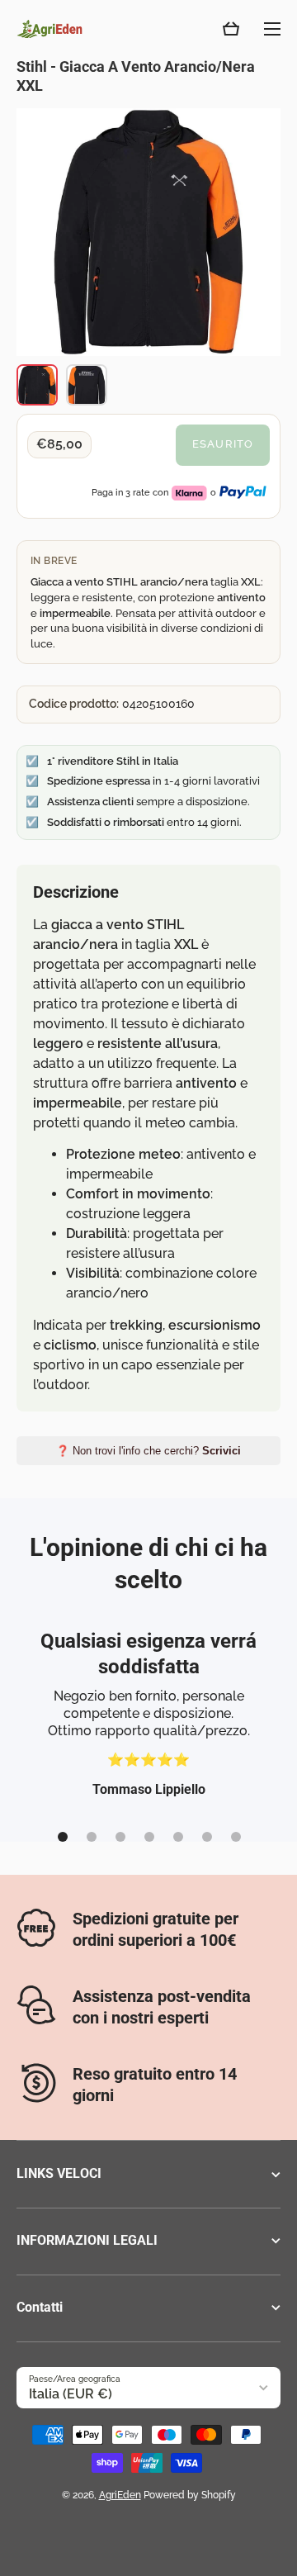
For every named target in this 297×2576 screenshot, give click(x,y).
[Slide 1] (63, 1837)
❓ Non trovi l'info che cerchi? (148, 1451)
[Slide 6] (207, 1837)
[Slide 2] (92, 1837)
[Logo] (49, 29)
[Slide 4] (149, 1837)
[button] (231, 29)
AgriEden (120, 2495)
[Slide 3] (120, 1837)
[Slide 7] (236, 1837)
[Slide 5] (178, 1837)
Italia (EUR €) (71, 2394)
